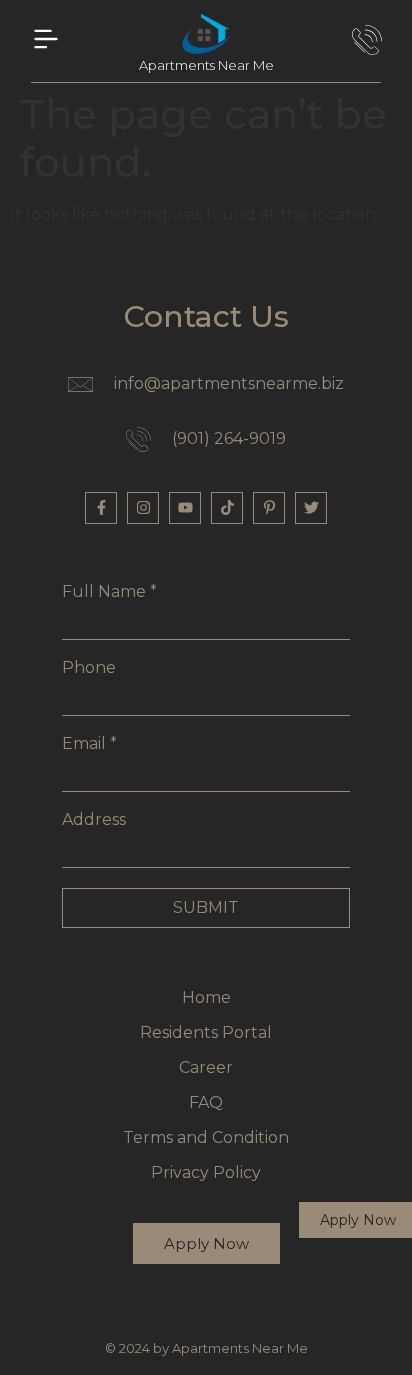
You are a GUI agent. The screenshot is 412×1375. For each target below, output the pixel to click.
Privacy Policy (206, 1172)
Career (206, 1067)
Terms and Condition (206, 1137)
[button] (46, 41)
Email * (89, 744)
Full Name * (109, 592)
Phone (89, 668)
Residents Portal (206, 1032)
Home (206, 997)
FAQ (206, 1102)
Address (94, 820)
